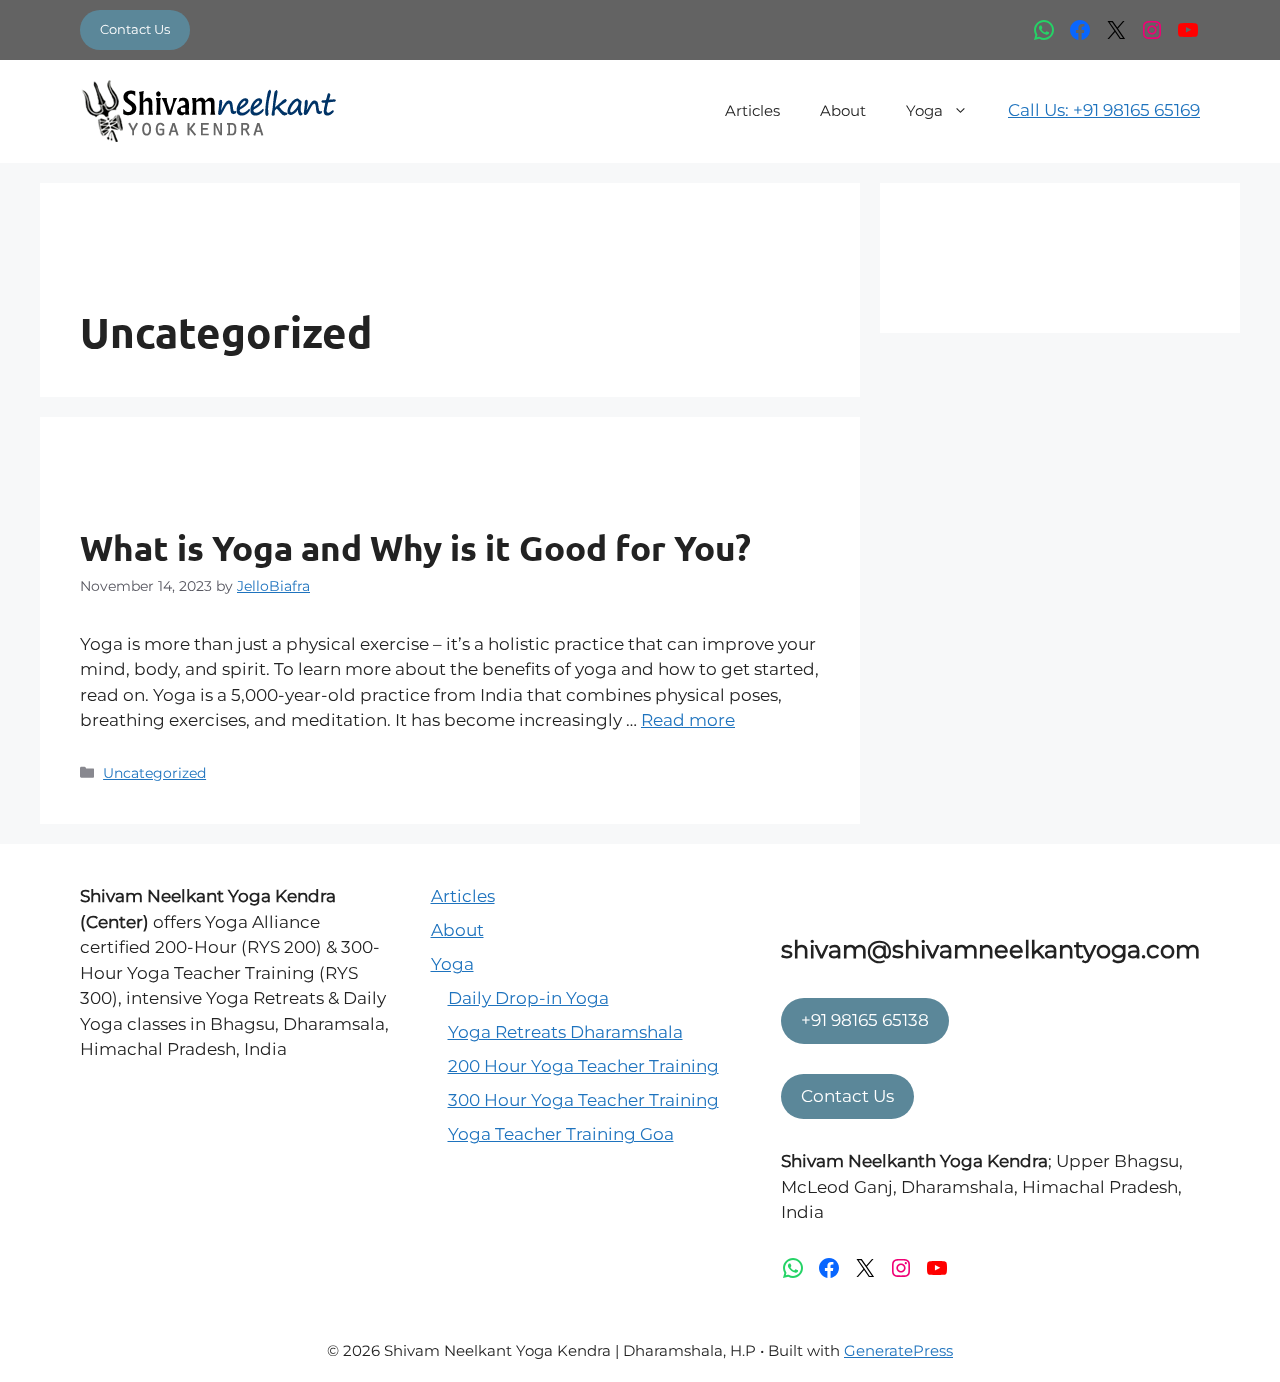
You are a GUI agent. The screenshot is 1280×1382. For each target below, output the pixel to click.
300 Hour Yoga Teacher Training (583, 1100)
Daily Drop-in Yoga (528, 998)
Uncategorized (154, 773)
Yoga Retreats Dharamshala (565, 1032)
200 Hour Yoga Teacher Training (583, 1066)
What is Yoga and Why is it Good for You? (415, 547)
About (843, 110)
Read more (688, 720)
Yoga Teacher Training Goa (561, 1134)
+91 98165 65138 (865, 1020)
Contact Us (135, 29)
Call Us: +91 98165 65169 (1104, 110)
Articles (752, 110)
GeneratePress (898, 1350)
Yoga (924, 110)
